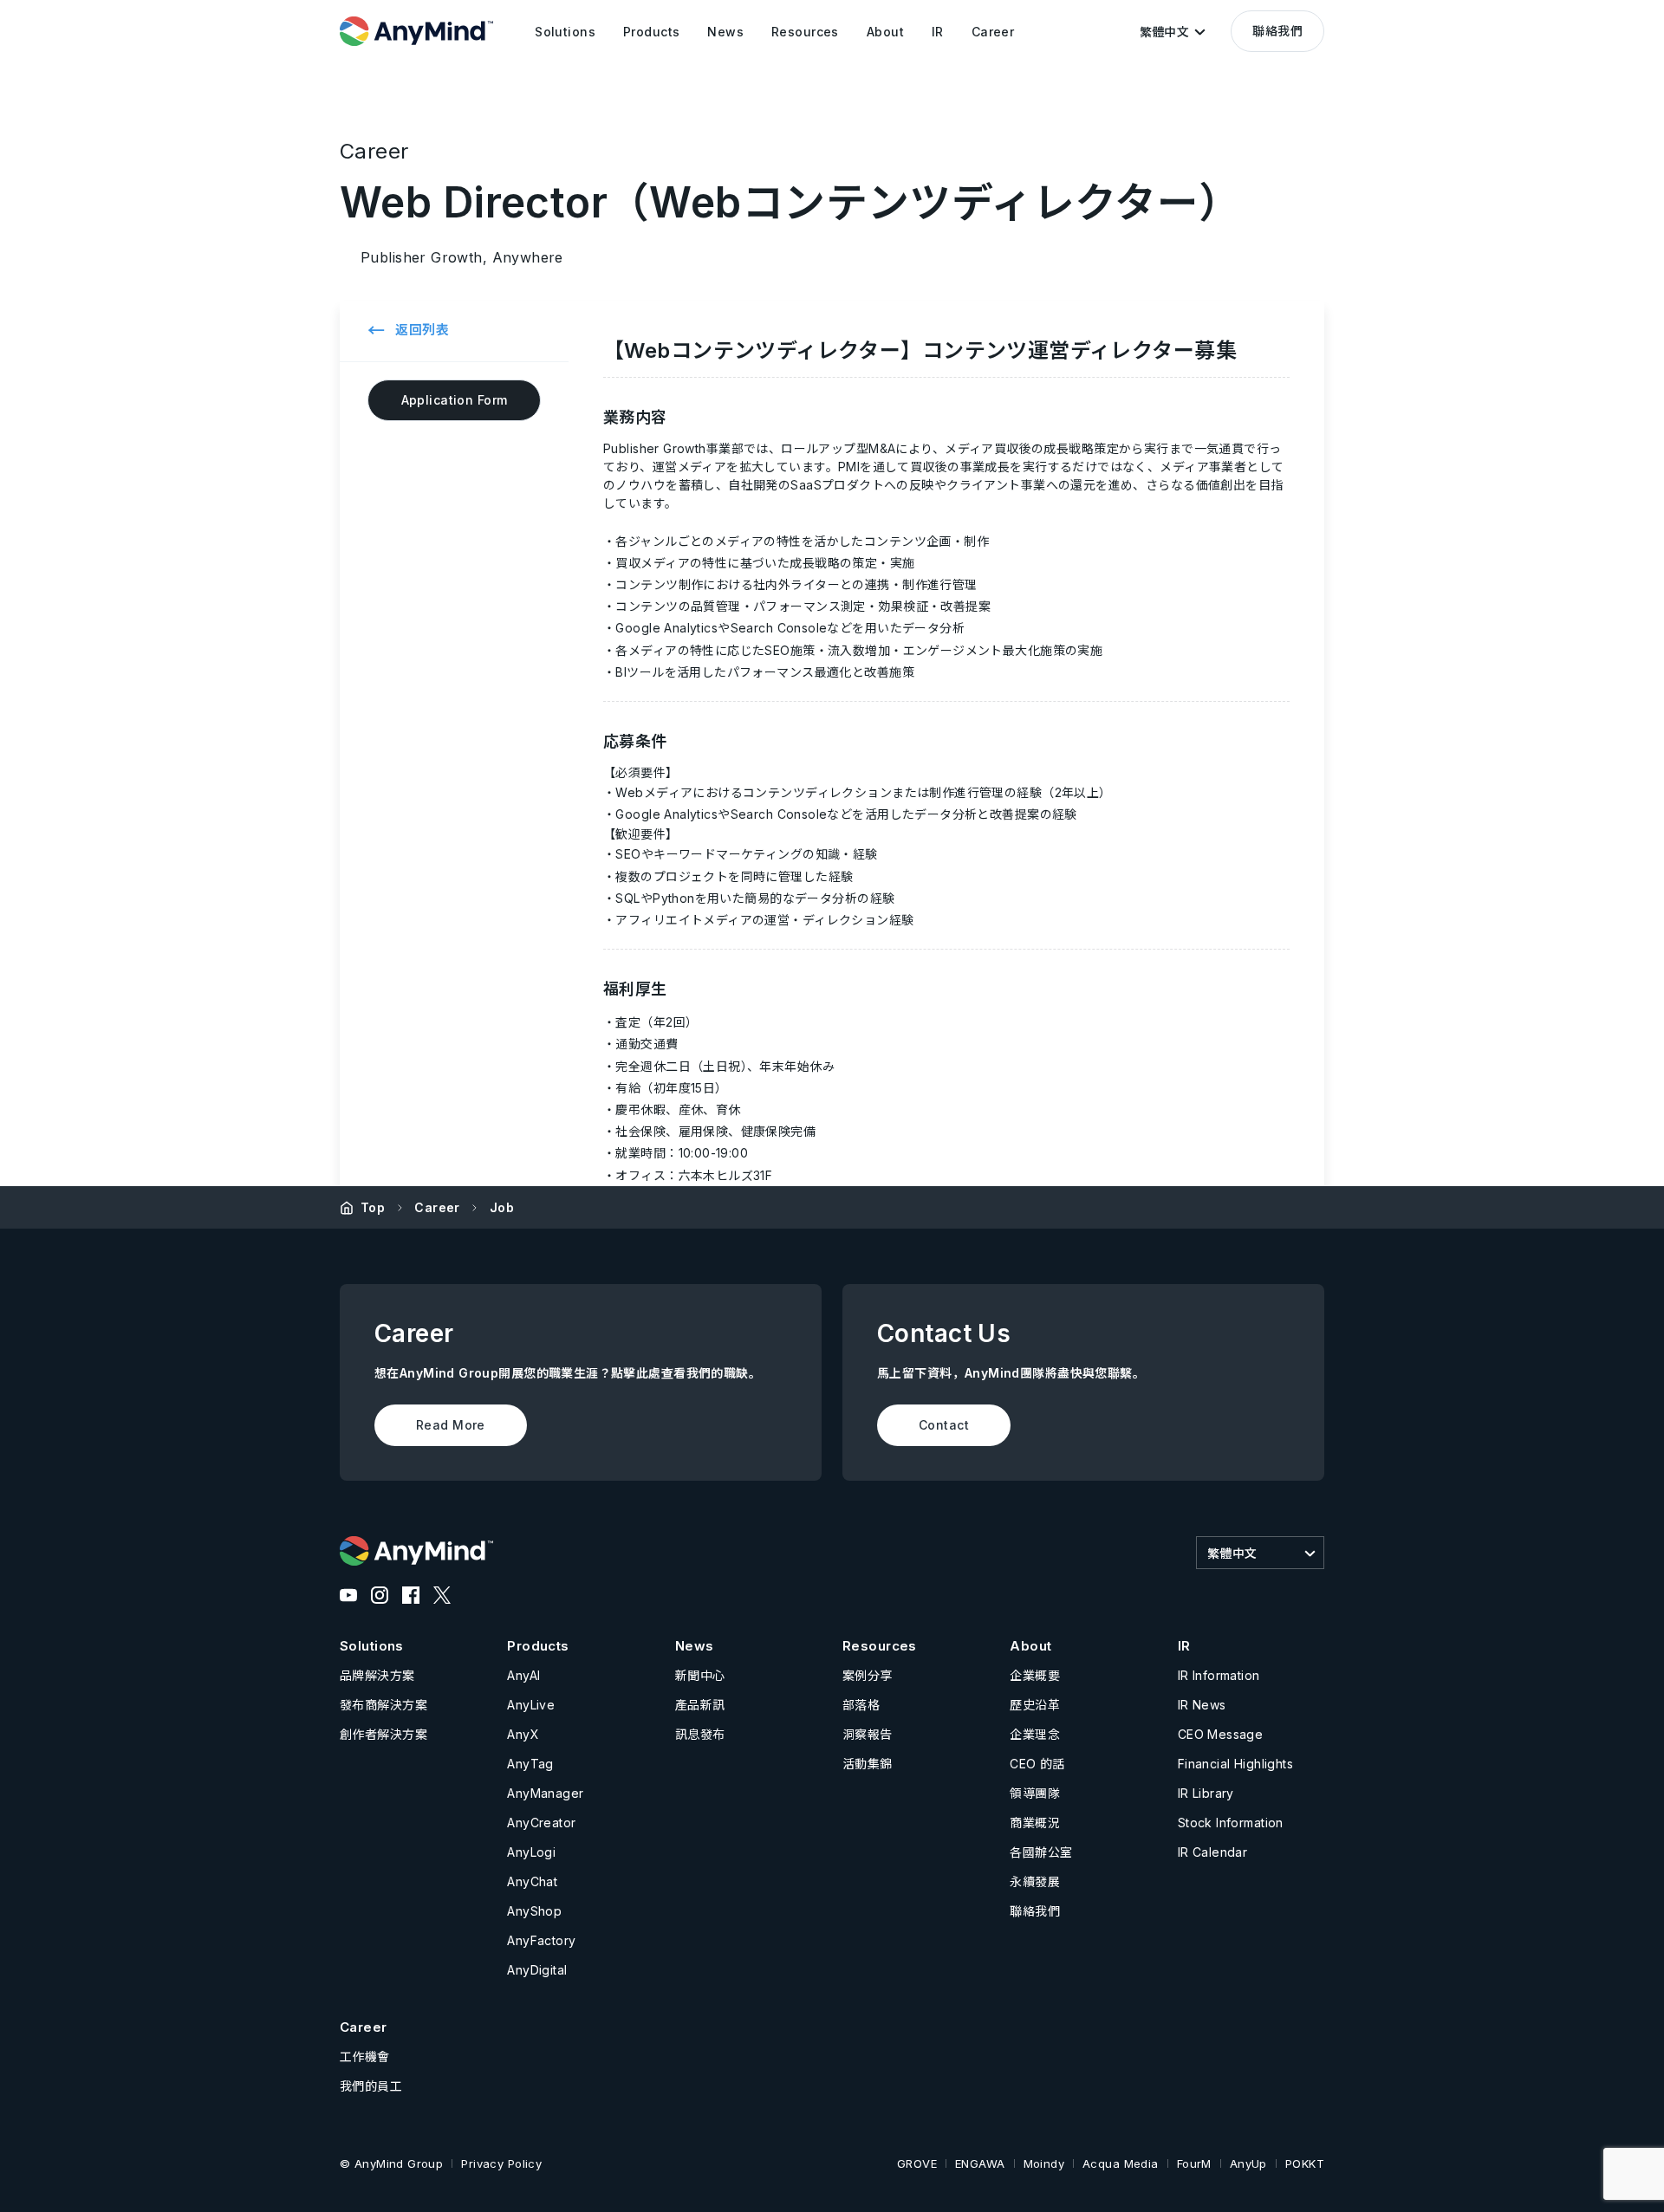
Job (502, 1207)
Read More (451, 1425)
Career (437, 1207)
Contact (944, 1425)
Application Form (455, 400)
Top (373, 1207)
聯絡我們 (1277, 31)
